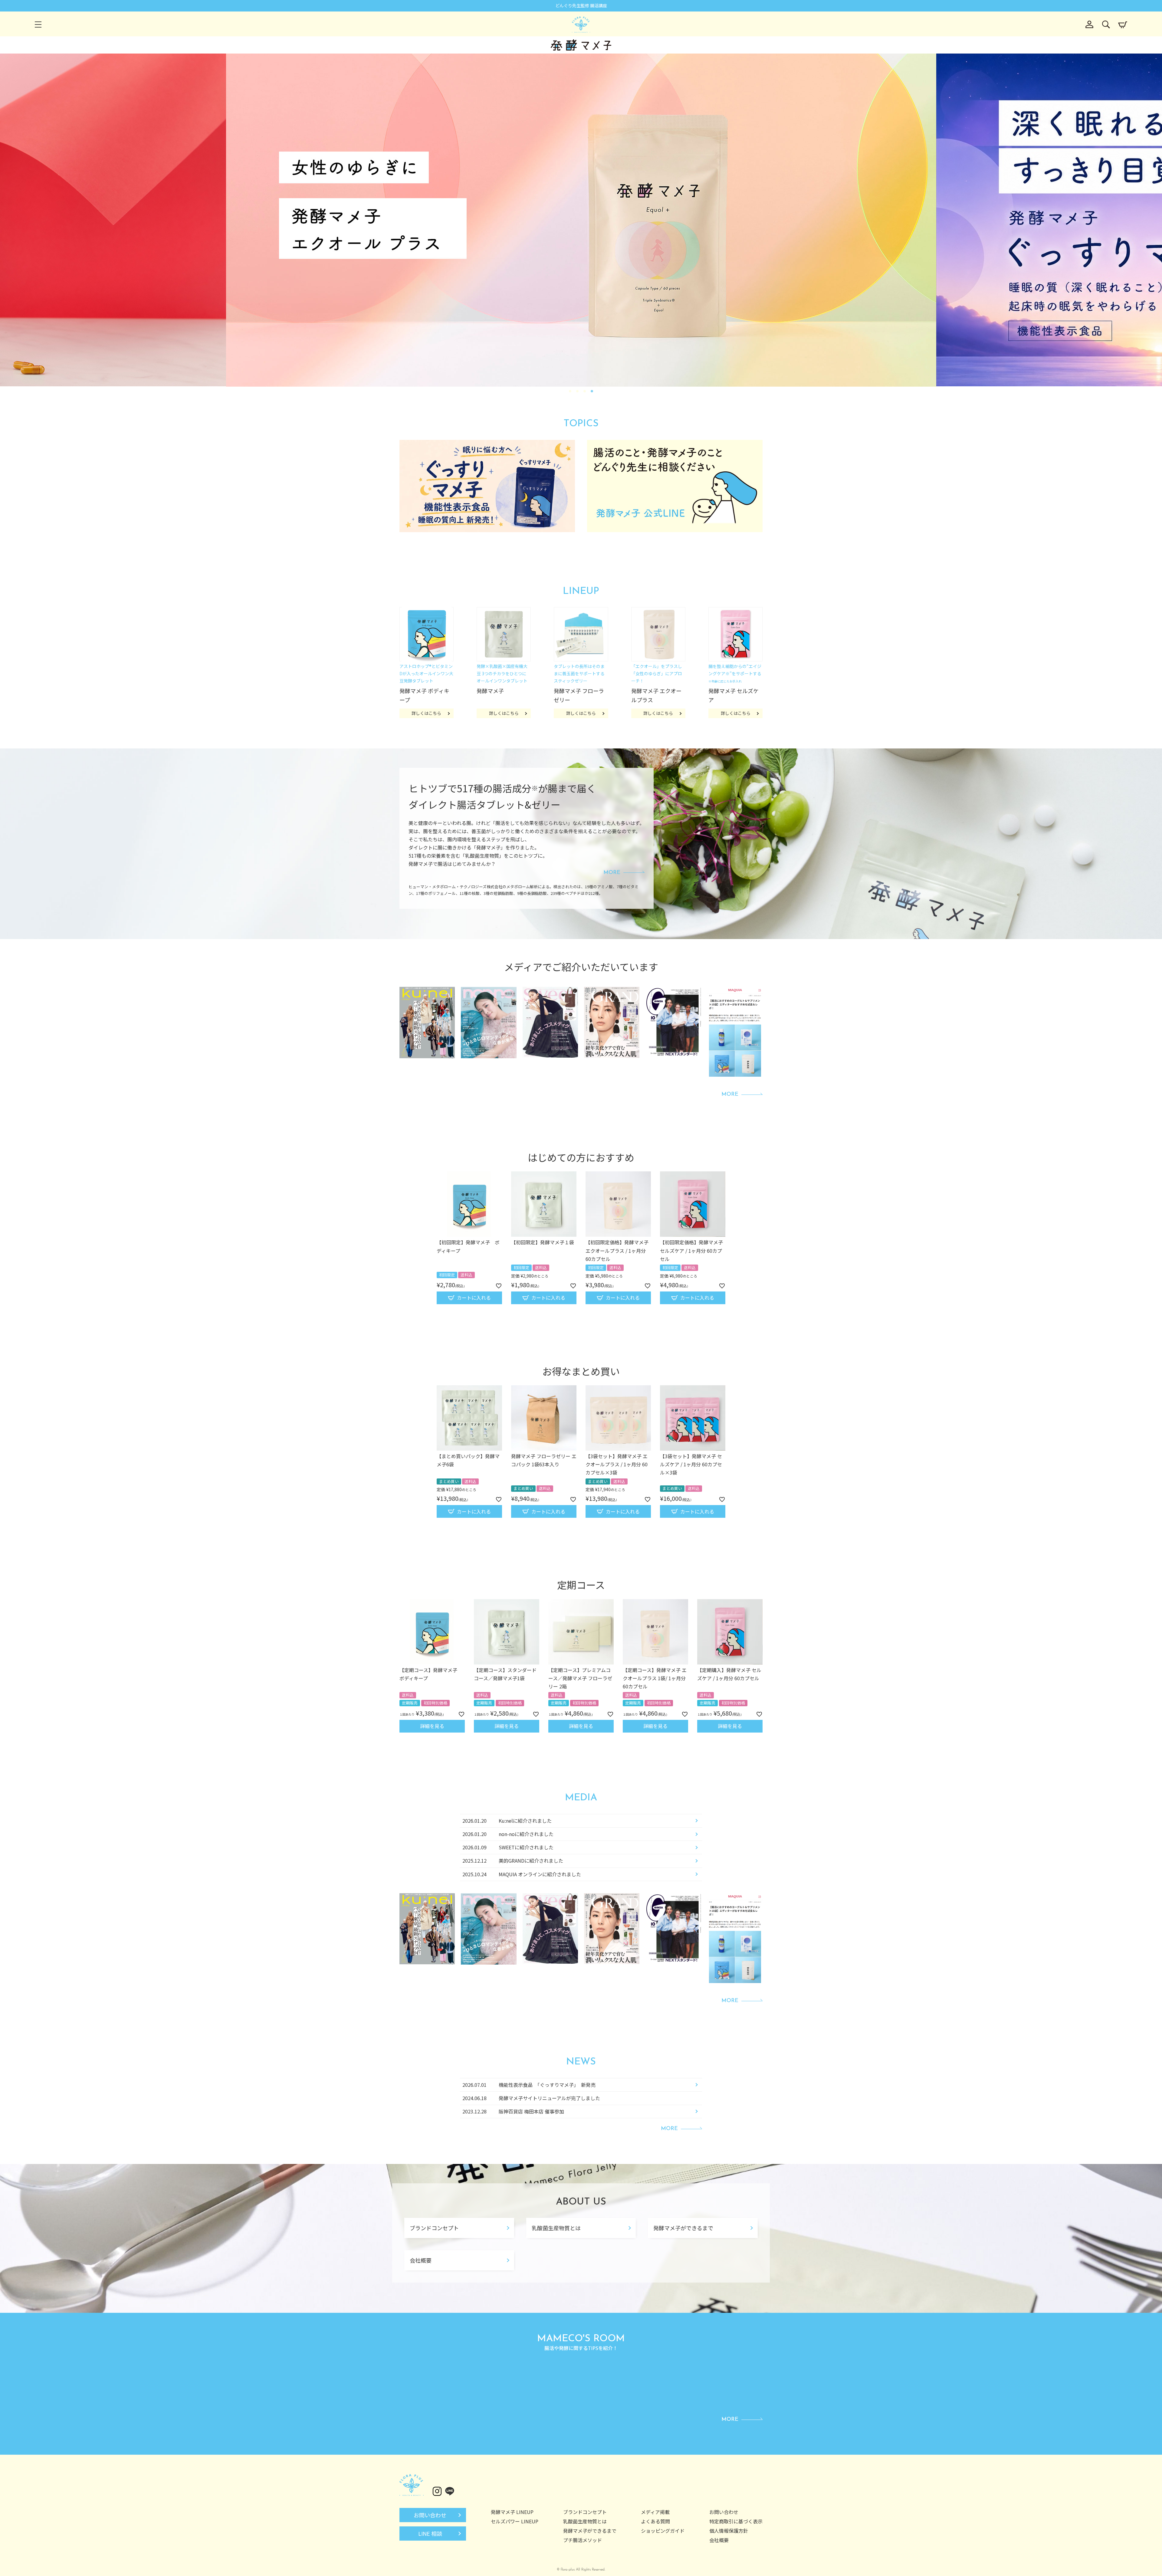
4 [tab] (592, 391)
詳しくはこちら (426, 713)
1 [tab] (570, 391)
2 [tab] (578, 391)
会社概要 (421, 2260)
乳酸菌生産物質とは (556, 2228)
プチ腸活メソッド (583, 2540)
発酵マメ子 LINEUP (512, 2512)
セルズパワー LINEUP (515, 2521)
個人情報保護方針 (729, 2531)
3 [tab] (585, 391)
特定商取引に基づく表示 (736, 2521)
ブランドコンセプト (434, 2228)
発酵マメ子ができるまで (683, 2228)
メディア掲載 (655, 2512)
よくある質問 (655, 2521)
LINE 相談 (430, 2533)
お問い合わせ (430, 2515)
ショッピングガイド (663, 2531)
